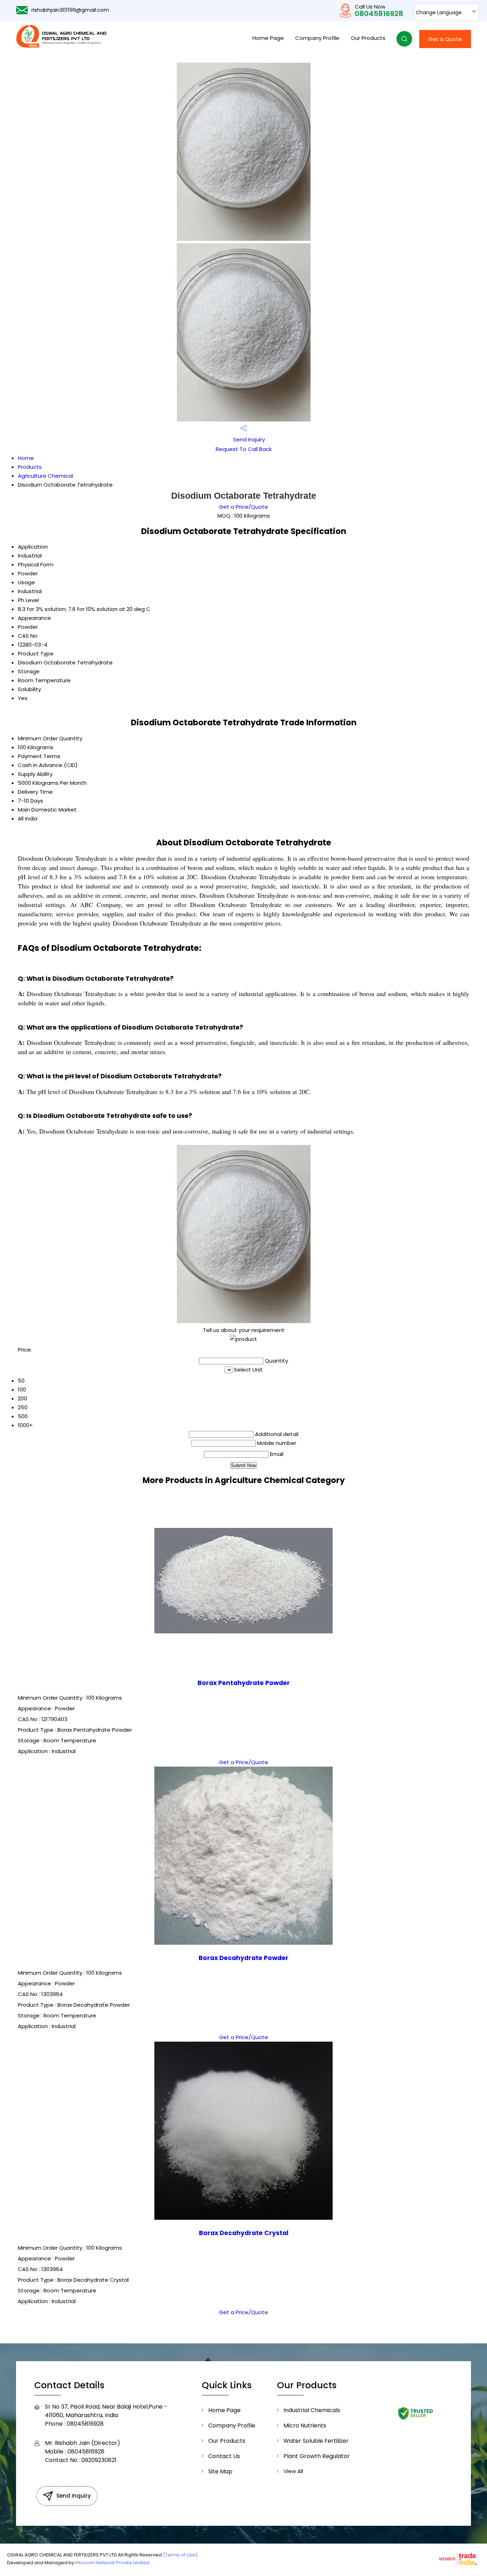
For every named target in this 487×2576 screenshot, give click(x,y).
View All (293, 2471)
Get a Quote (445, 39)
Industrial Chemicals (312, 2410)
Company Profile (317, 38)
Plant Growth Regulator (317, 2456)
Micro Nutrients (305, 2425)
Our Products (368, 38)
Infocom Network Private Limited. (113, 2563)
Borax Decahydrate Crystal (244, 2233)
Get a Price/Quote (243, 507)
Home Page (268, 38)
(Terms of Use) (180, 2555)
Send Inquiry (248, 439)
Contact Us (224, 2456)
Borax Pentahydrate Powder (244, 1683)
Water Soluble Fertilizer (316, 2441)
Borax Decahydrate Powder (243, 1958)
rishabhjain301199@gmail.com (70, 10)
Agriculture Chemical (45, 476)
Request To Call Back (244, 449)
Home (26, 458)
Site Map (220, 2471)
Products (30, 467)
